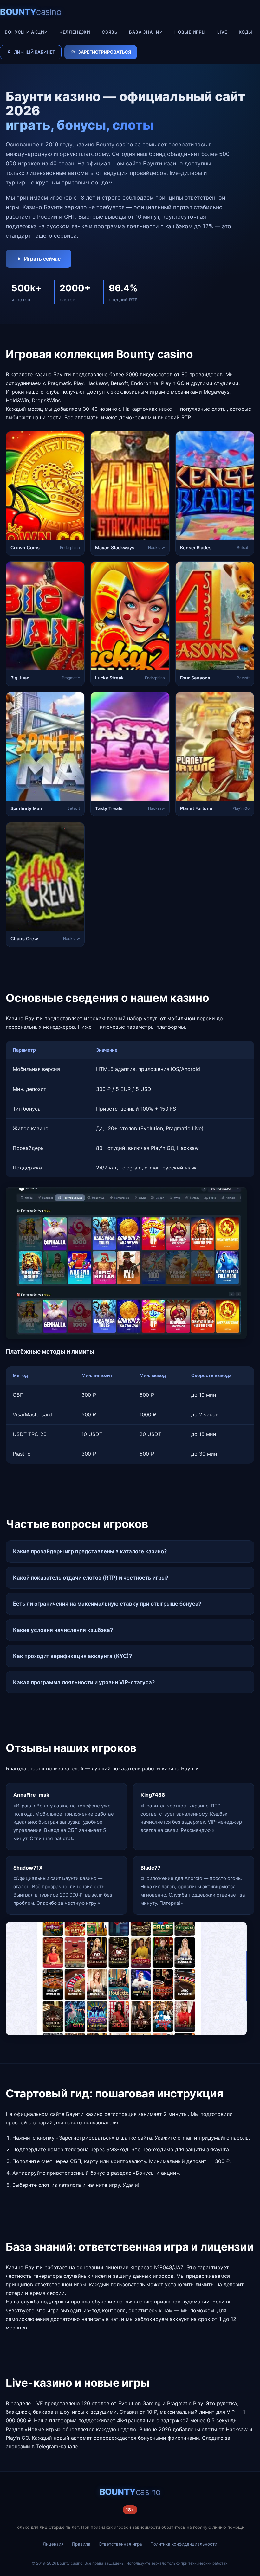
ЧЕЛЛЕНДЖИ (75, 32)
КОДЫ (246, 32)
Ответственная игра (120, 2544)
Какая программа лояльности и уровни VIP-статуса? (84, 1682)
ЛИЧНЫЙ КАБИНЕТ (35, 52)
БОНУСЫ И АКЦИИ (26, 32)
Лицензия (53, 2544)
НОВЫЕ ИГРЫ (190, 32)
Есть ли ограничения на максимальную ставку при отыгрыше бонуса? (107, 1604)
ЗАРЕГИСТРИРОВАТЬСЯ (104, 52)
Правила (81, 2544)
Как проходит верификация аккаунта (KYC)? (72, 1656)
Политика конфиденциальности (184, 2544)
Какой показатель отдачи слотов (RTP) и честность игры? (91, 1578)
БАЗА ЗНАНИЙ (146, 32)
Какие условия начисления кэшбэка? (63, 1630)
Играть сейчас (42, 259)
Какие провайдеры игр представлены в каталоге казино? (90, 1551)
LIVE (222, 32)
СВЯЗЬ (110, 32)
